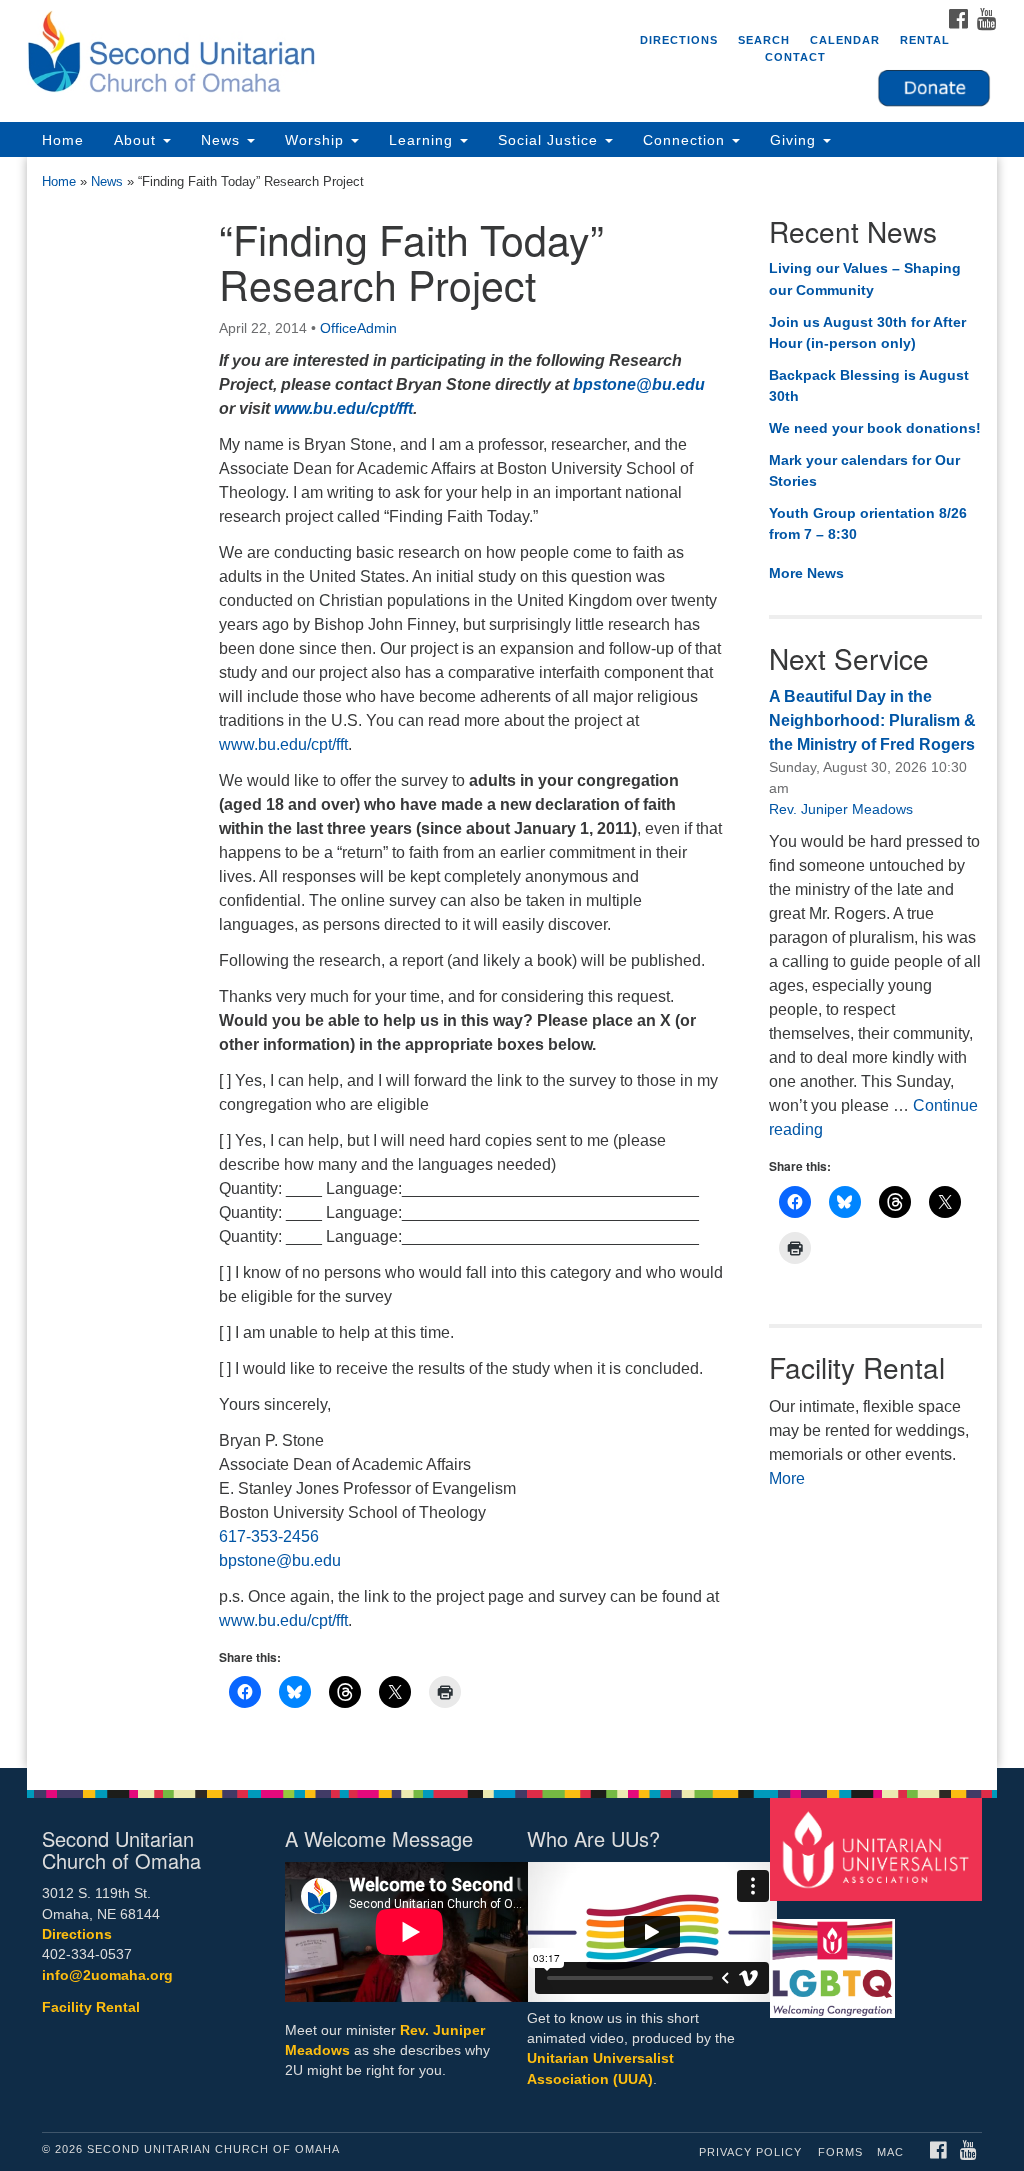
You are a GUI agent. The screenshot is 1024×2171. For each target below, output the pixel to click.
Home (63, 140)
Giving (795, 140)
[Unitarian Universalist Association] (878, 1848)
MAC (890, 2152)
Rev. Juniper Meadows (841, 809)
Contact (795, 57)
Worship (317, 140)
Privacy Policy (750, 2152)
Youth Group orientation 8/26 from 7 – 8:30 (868, 524)
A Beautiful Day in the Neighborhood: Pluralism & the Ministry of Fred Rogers (872, 720)
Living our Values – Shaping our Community (865, 279)
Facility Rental (91, 2007)
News (223, 140)
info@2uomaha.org (107, 1975)
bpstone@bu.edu (639, 384)
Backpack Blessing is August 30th (869, 386)
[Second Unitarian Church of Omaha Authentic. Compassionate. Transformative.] (310, 55)
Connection (686, 140)
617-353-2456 (269, 1536)
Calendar (845, 40)
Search (764, 40)
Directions (679, 40)
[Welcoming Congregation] (835, 1959)
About (137, 140)
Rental (925, 40)
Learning (423, 140)
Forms (840, 2152)
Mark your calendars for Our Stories (864, 471)
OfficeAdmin (358, 328)
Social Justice (550, 140)
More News (806, 573)
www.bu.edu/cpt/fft (343, 408)
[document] (512, 962)
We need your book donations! (875, 428)
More (787, 1478)
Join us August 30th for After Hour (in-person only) (867, 333)
